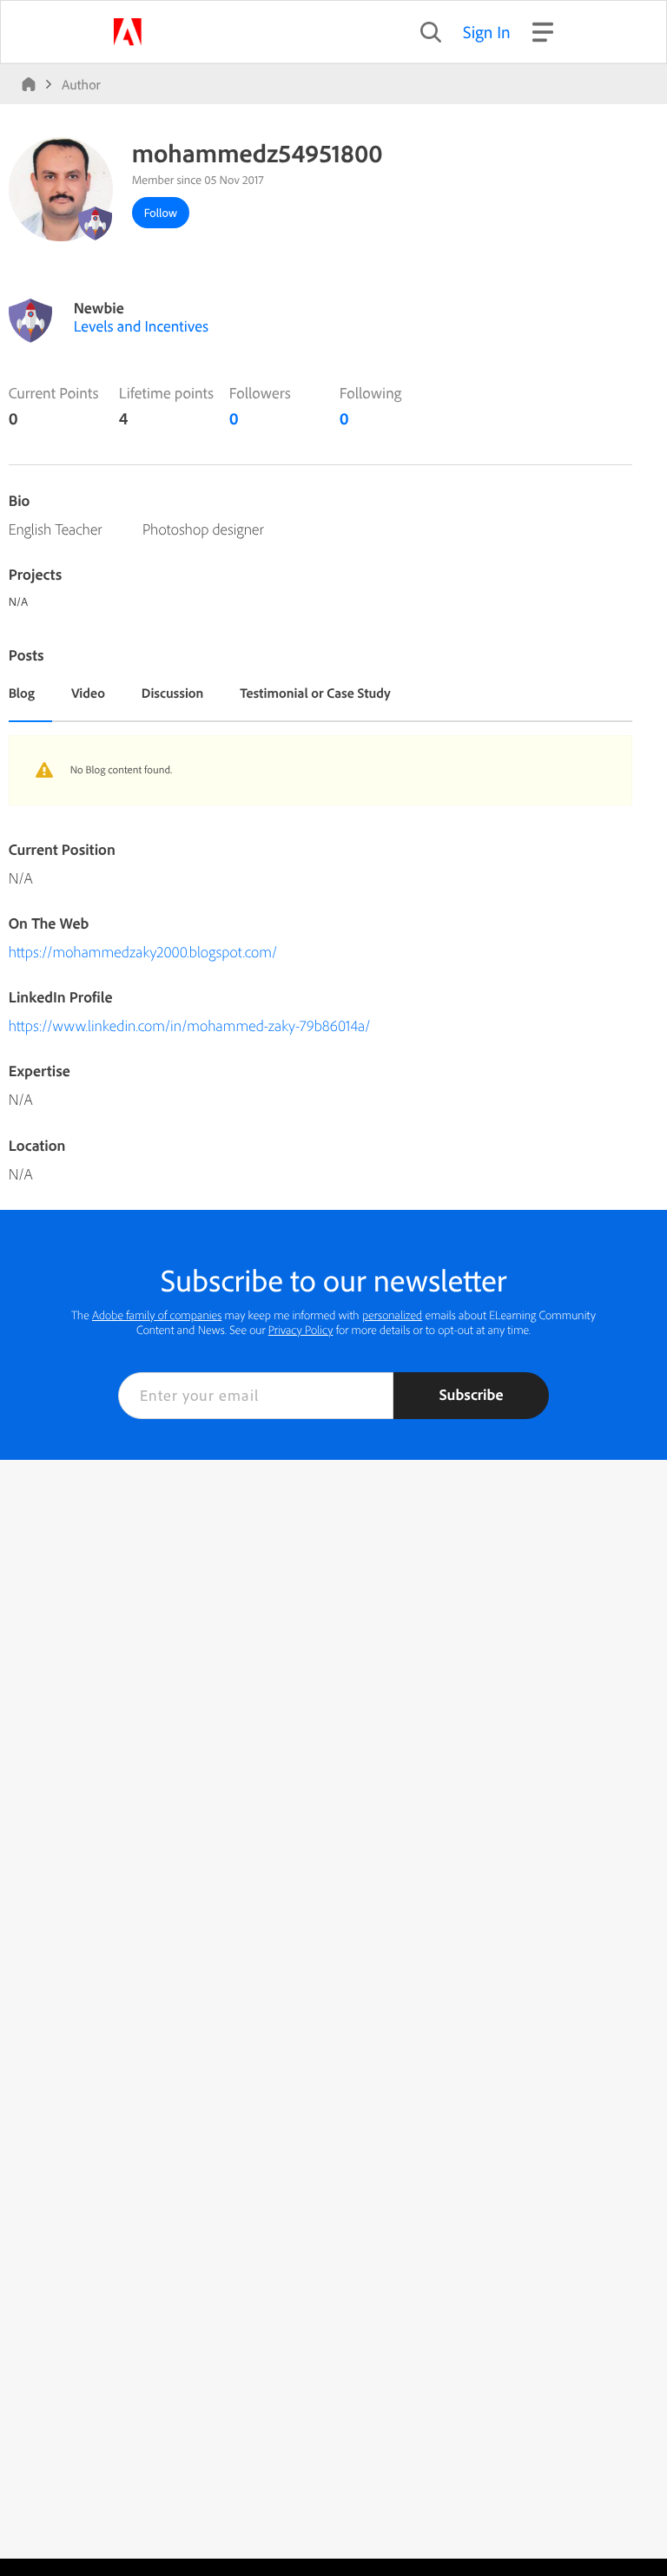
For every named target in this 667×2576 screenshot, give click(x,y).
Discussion (173, 693)
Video (88, 693)
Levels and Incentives (141, 326)
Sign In (487, 32)
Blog (22, 693)
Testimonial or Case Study (315, 693)
